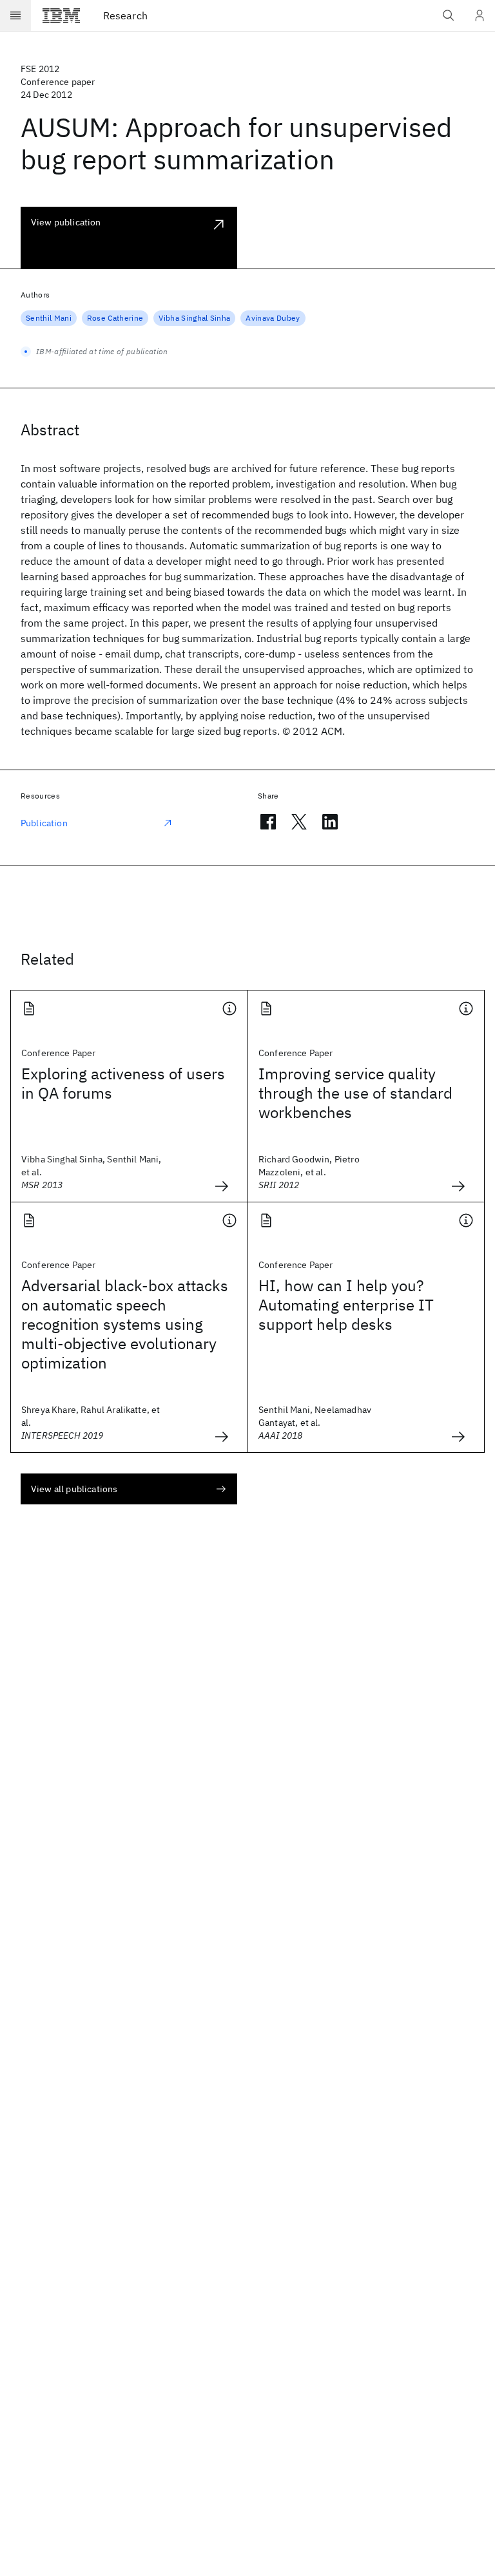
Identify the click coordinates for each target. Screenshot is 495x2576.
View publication (66, 222)
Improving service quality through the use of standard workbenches (355, 1093)
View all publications (74, 1489)
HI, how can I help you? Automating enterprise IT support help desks (346, 1305)
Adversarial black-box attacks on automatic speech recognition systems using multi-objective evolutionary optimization (125, 1324)
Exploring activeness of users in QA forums (123, 1083)
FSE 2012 (40, 69)
